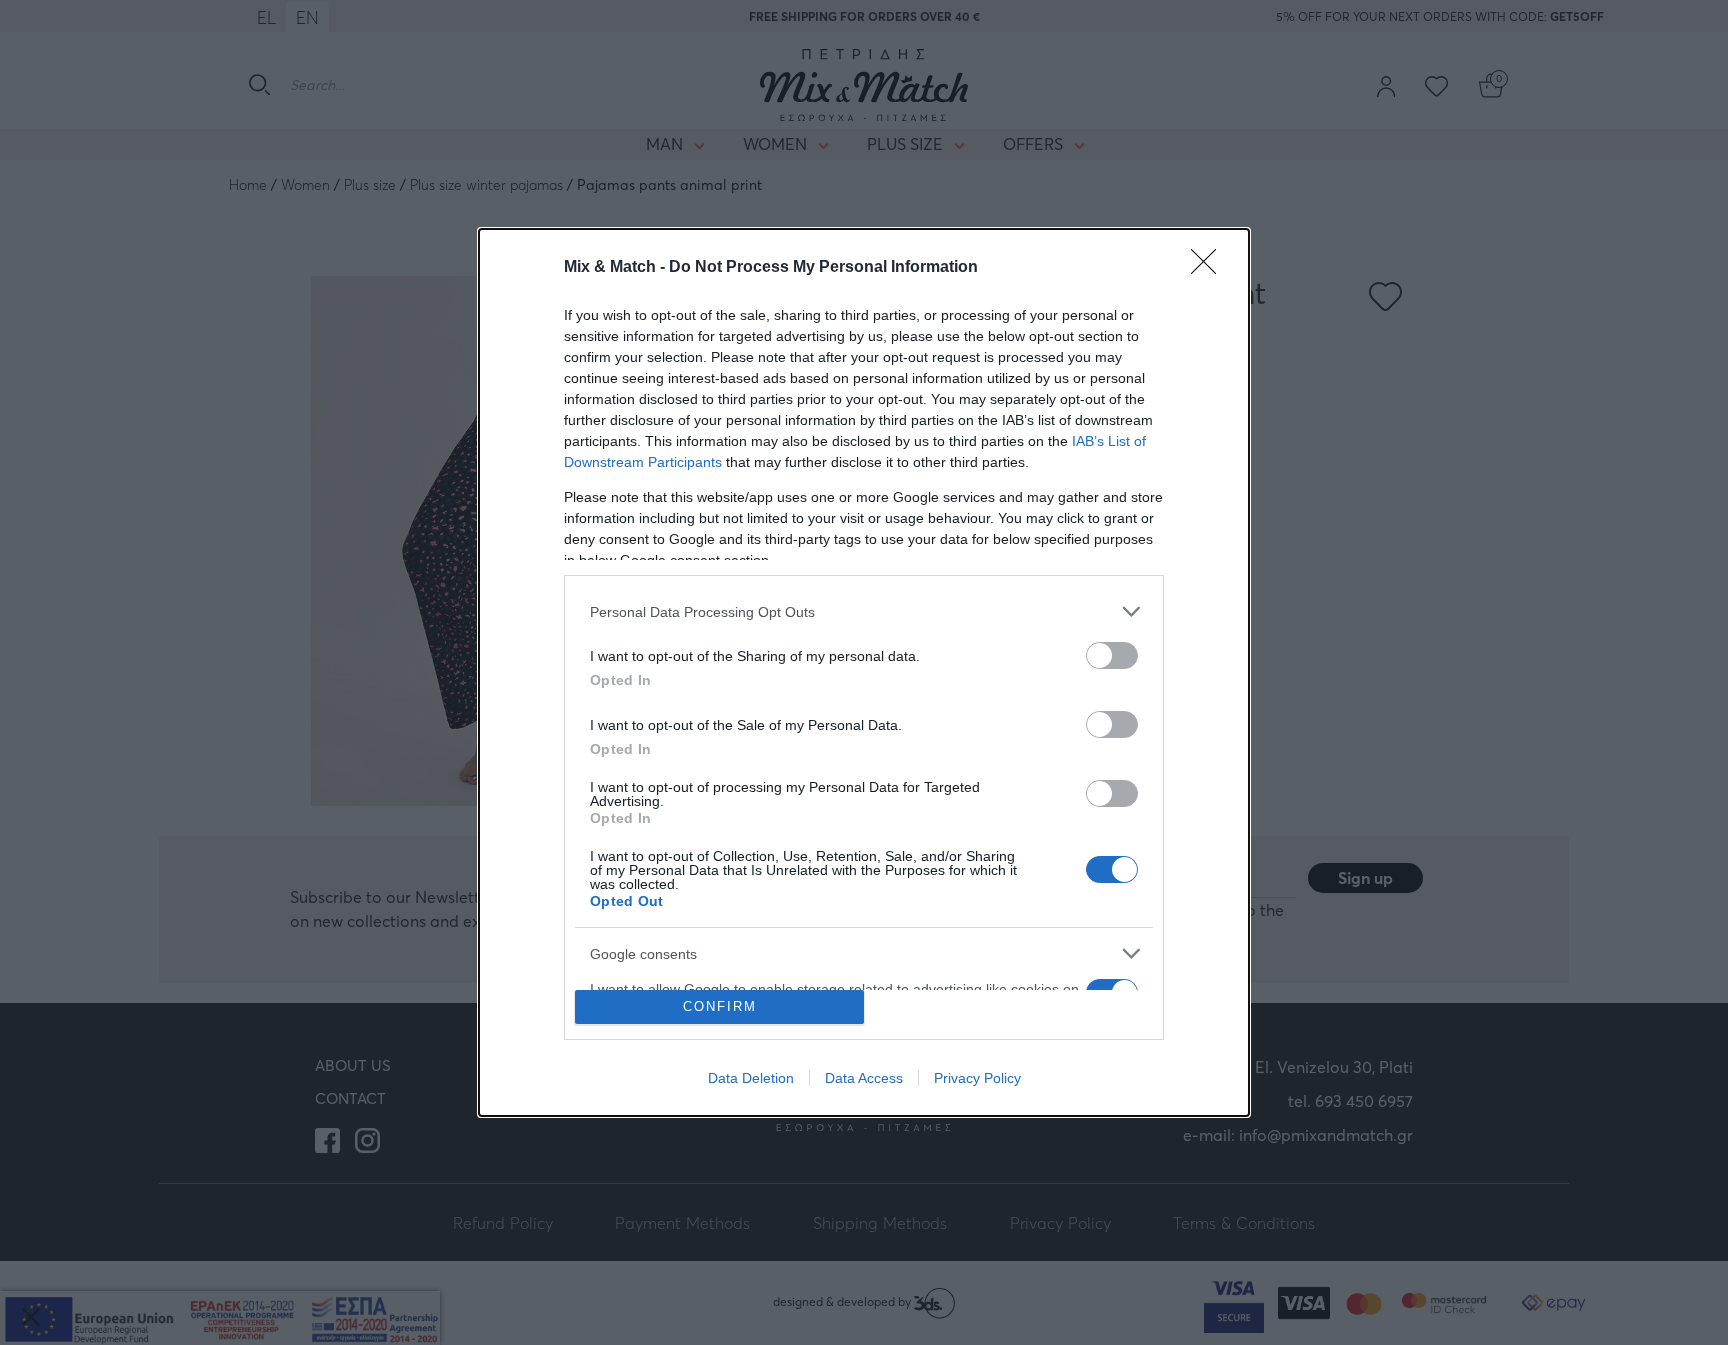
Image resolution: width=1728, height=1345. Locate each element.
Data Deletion (751, 1078)
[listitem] (864, 611)
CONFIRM (720, 1006)
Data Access (864, 1078)
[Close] (1210, 268)
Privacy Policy (977, 1078)
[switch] (1112, 655)
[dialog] (864, 672)
